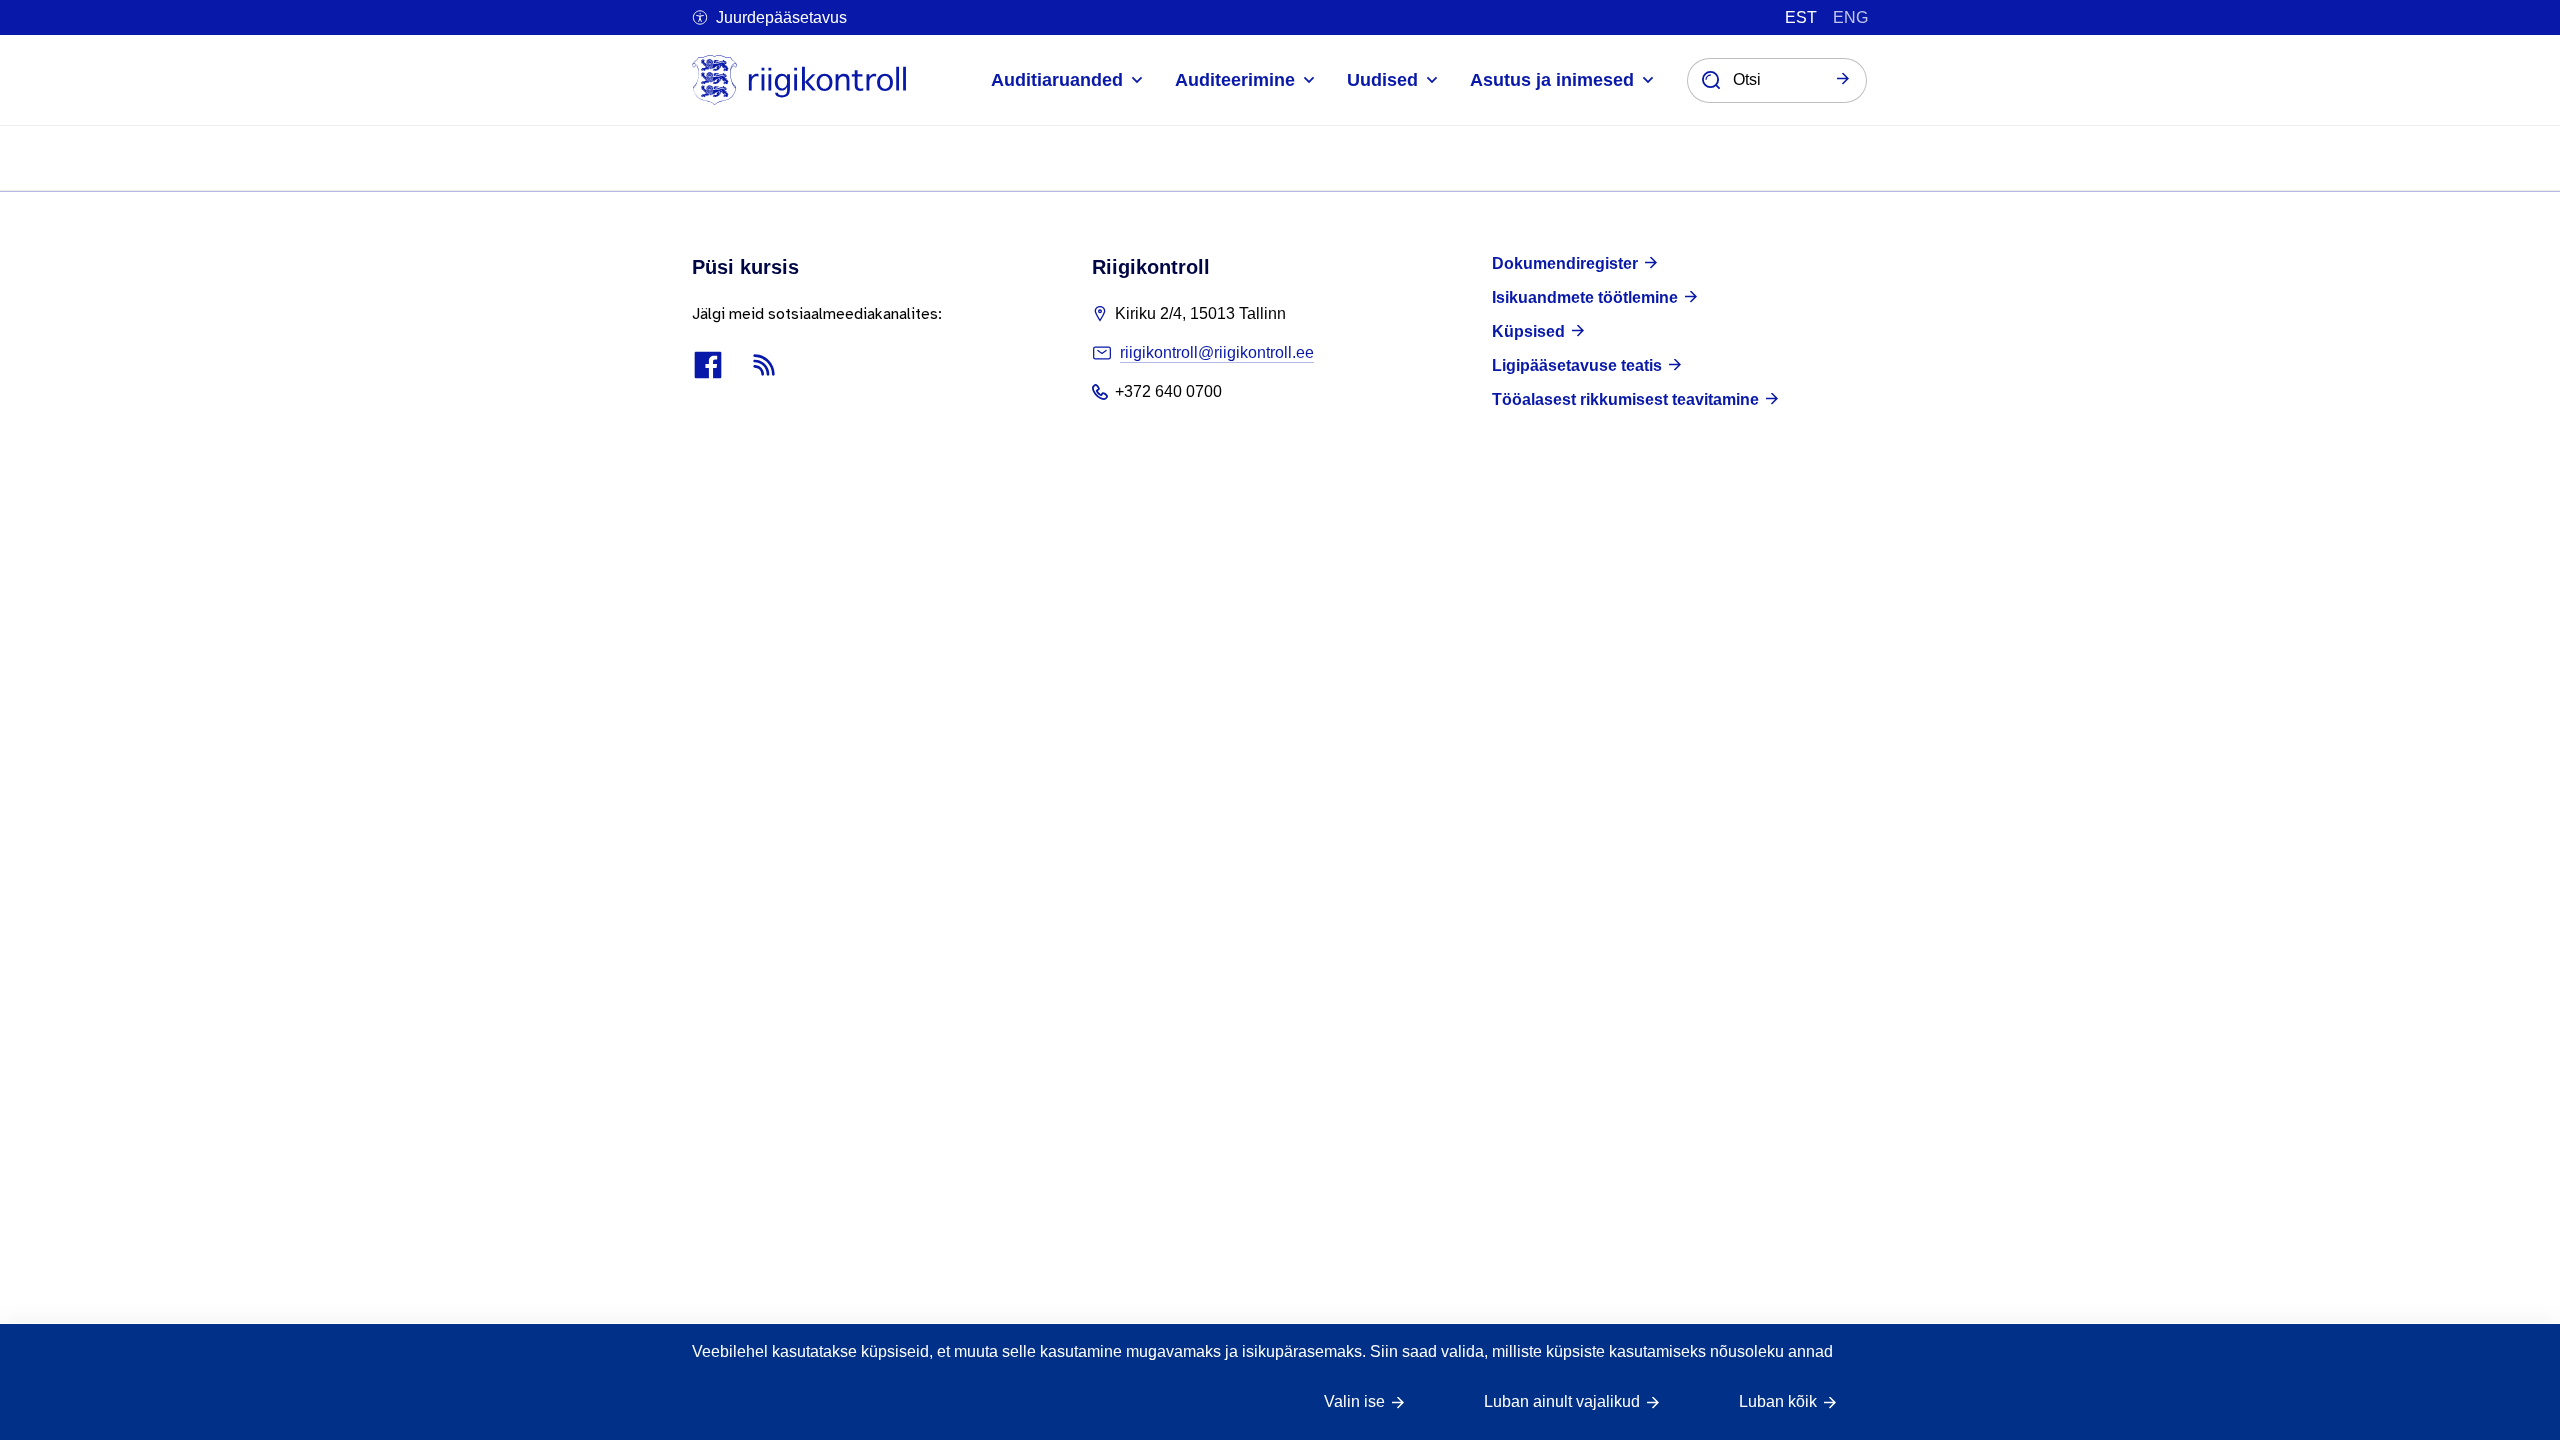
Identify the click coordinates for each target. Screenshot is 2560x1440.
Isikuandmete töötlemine (1585, 297)
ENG (1850, 17)
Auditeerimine (1235, 80)
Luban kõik (1778, 1401)
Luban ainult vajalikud (1562, 1401)
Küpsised (1528, 331)
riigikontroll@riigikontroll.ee (1217, 352)
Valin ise (1354, 1401)
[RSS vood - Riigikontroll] (764, 365)
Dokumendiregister (1565, 263)
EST (1801, 17)
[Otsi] (1843, 80)
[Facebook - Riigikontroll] (708, 365)
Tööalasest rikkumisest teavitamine (1625, 399)
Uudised (1382, 80)
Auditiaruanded (1057, 80)
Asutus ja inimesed (1552, 80)
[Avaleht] (799, 80)
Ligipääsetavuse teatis (1577, 365)
